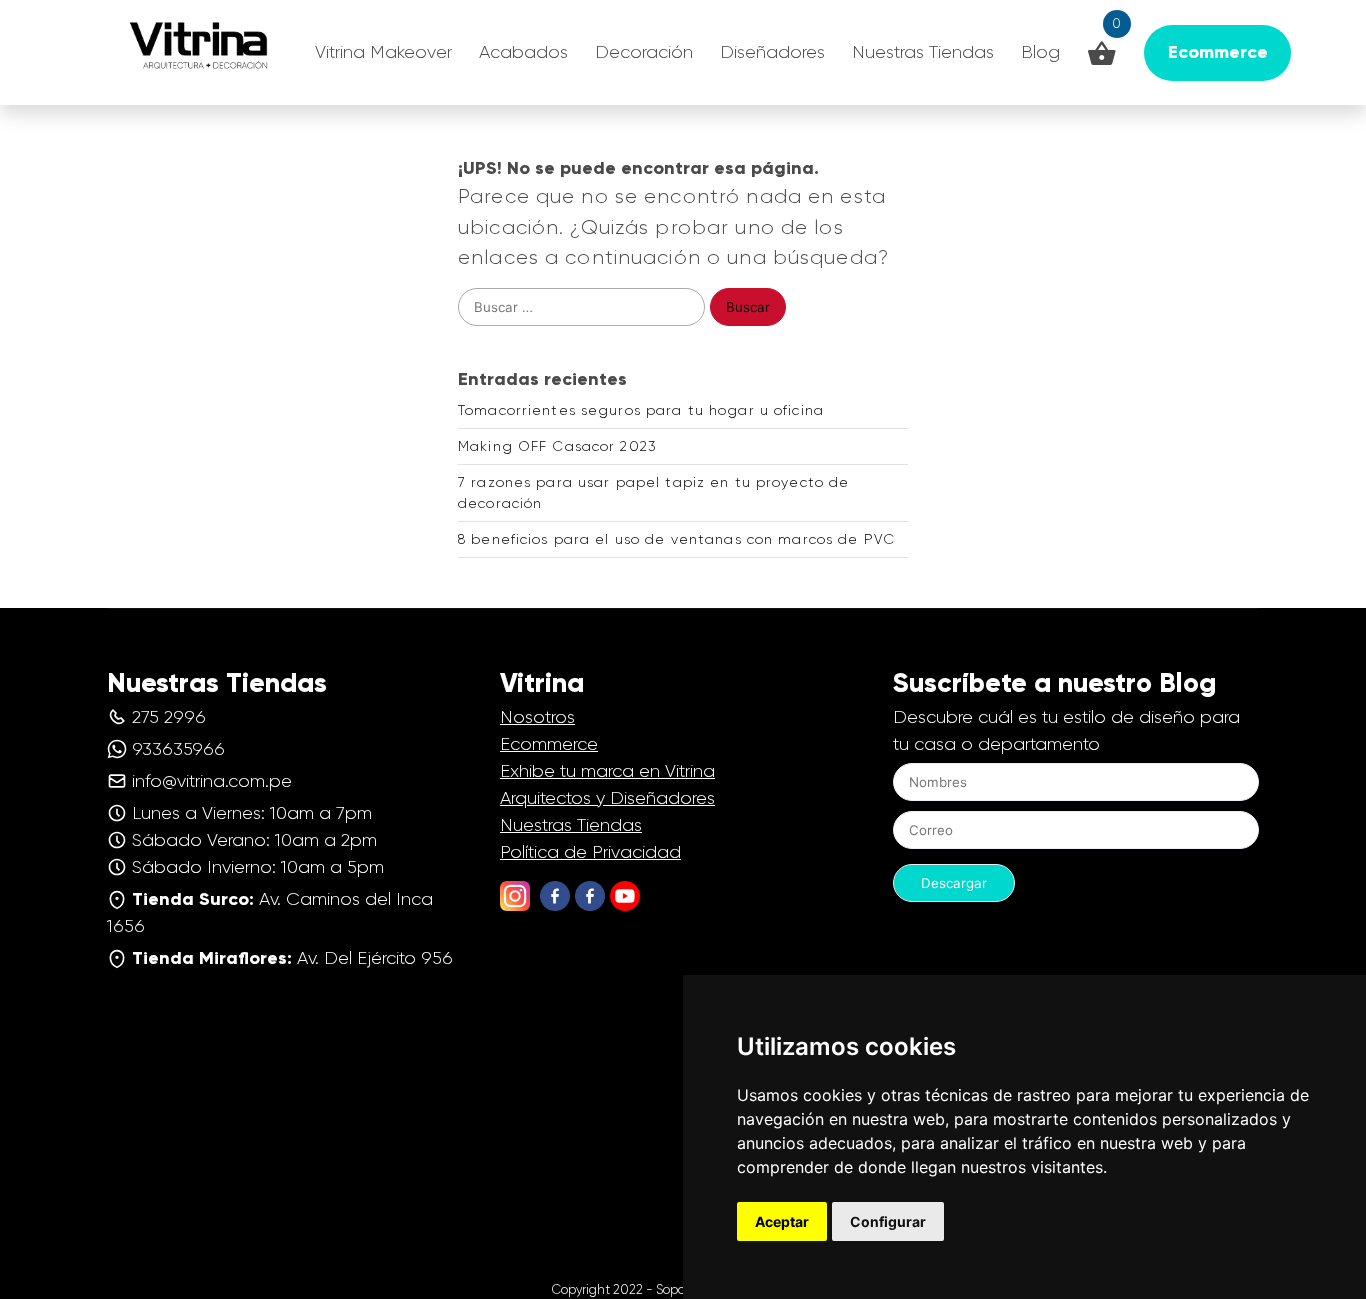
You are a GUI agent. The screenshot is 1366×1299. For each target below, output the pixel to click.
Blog (1040, 52)
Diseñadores (772, 52)
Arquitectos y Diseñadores (607, 798)
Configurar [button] (888, 1221)
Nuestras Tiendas (923, 52)
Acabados (523, 52)
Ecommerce (549, 744)
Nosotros (537, 717)
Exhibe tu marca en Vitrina (607, 771)
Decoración (644, 52)
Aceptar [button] (782, 1221)
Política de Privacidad (590, 852)
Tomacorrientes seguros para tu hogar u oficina (641, 410)
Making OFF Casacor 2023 (557, 446)
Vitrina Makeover (383, 52)
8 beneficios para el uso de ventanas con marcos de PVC (676, 539)
